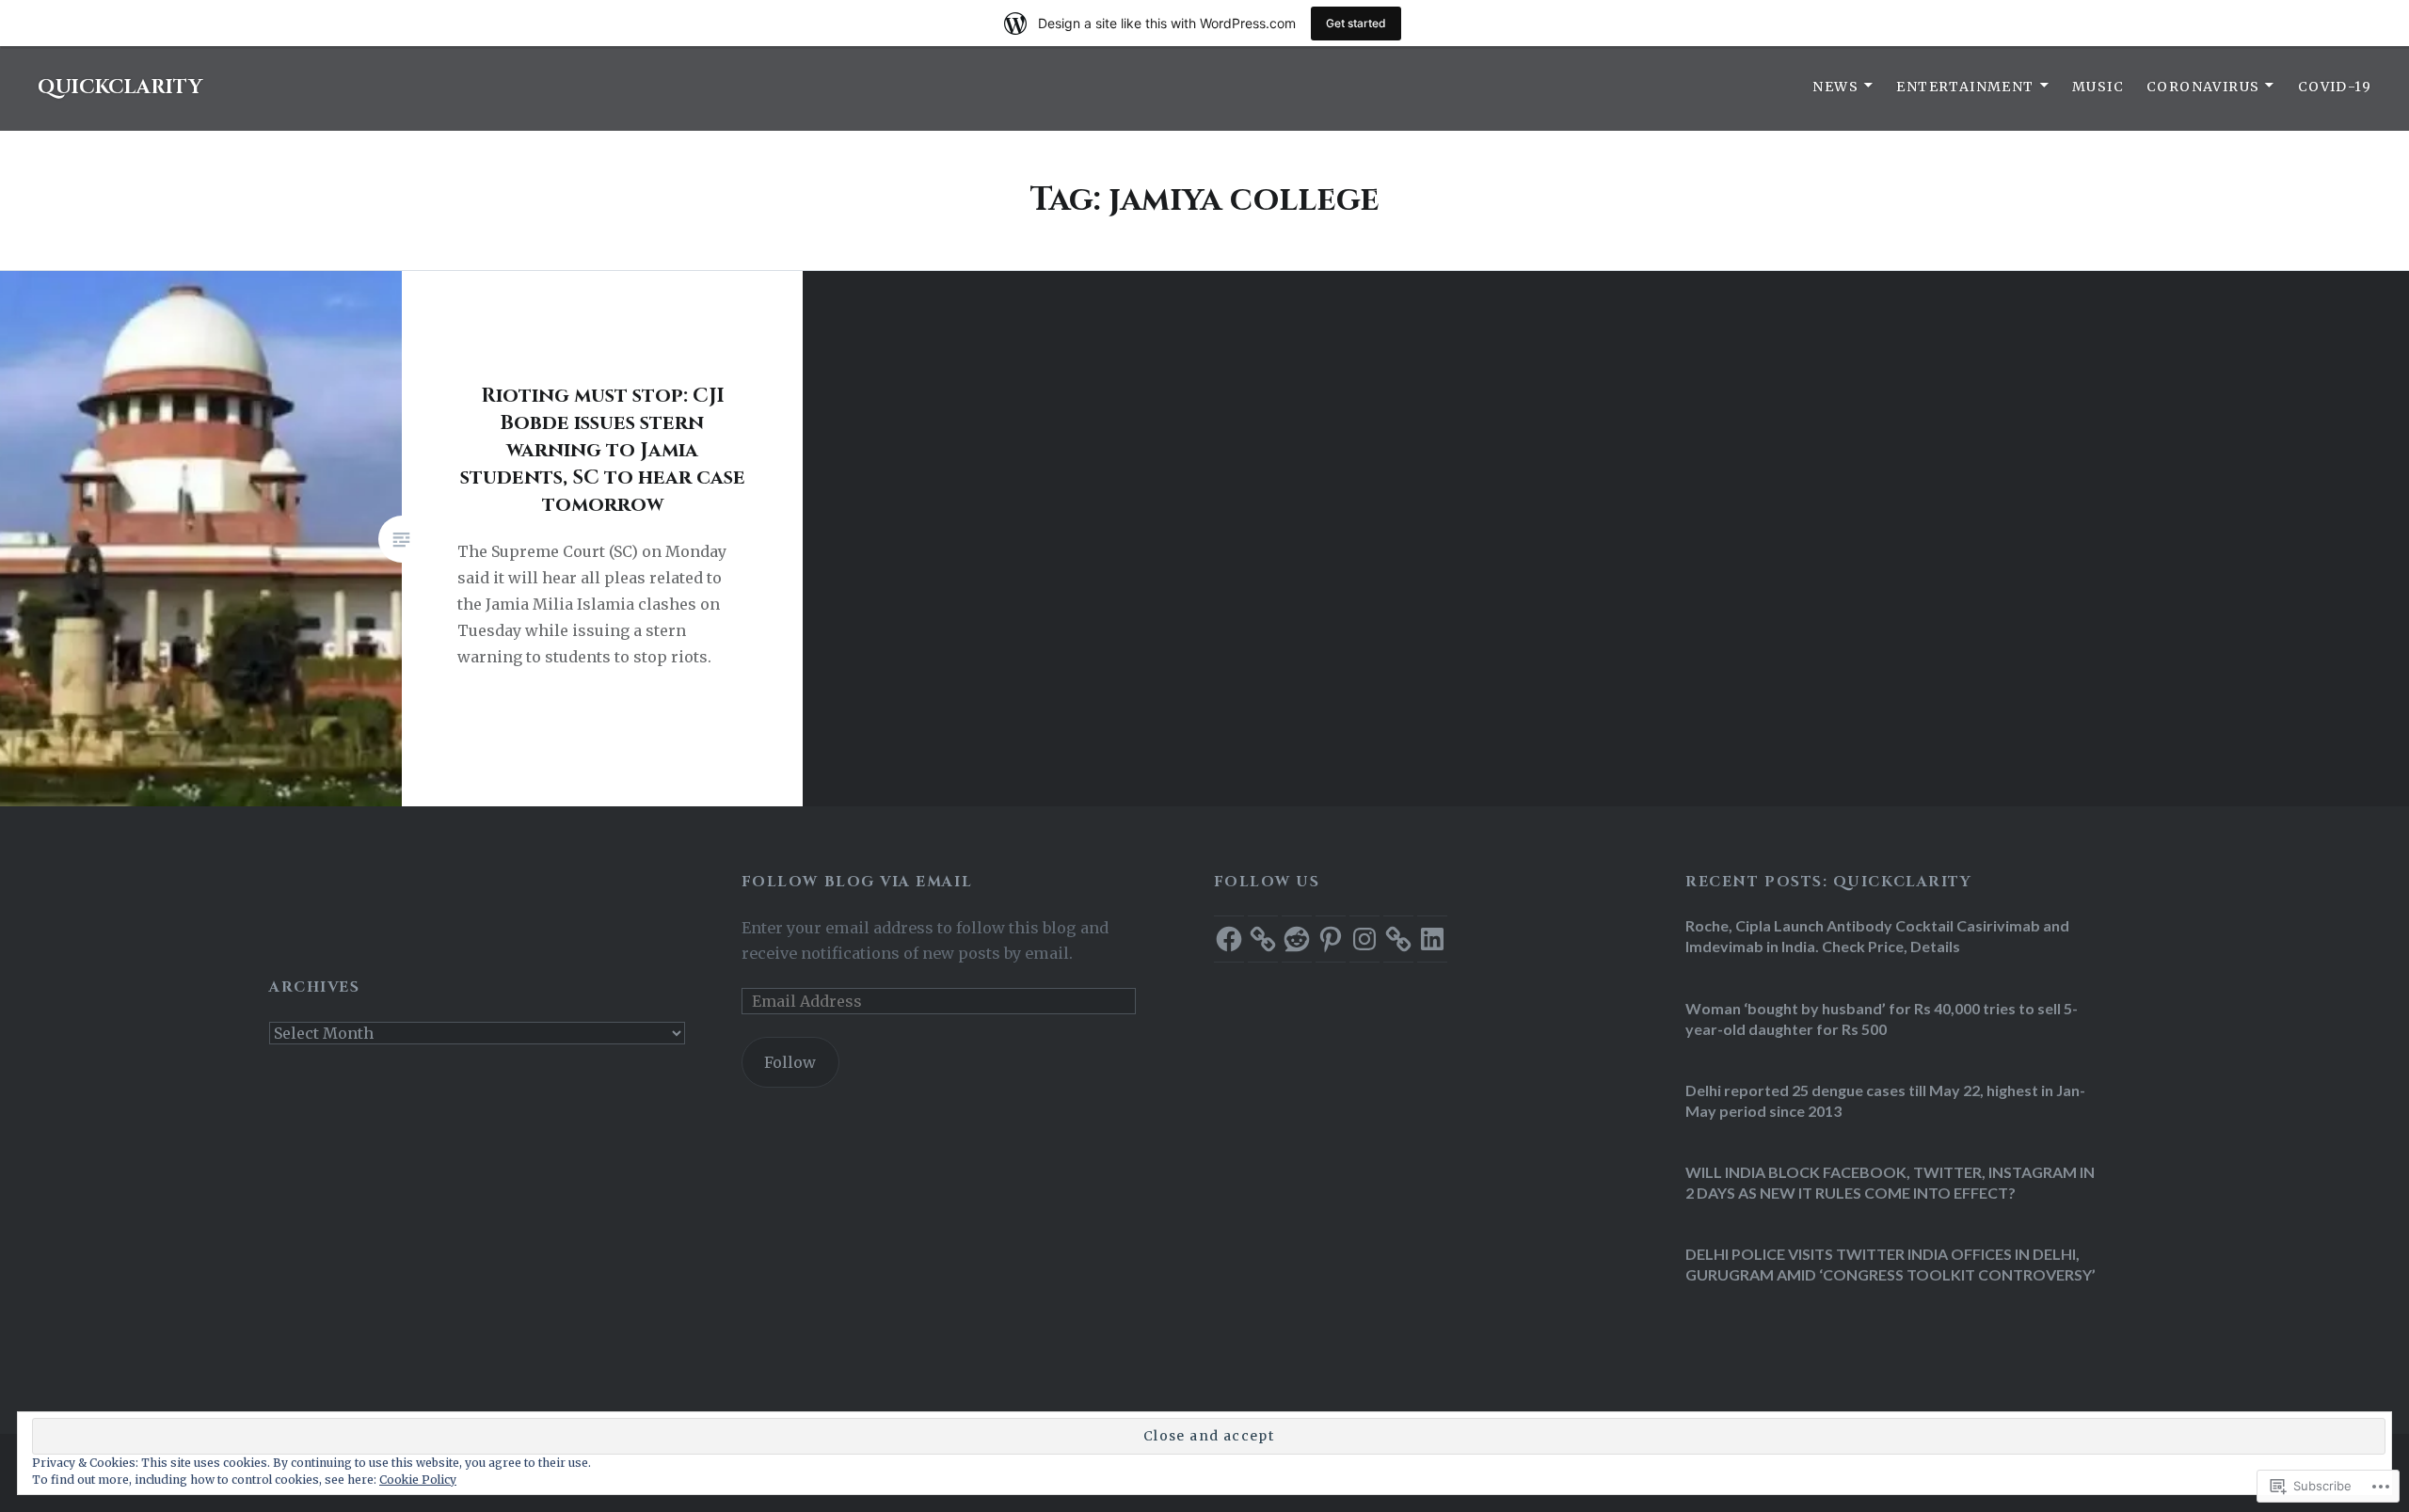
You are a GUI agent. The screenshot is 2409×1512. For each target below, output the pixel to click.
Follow (790, 1062)
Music (2098, 87)
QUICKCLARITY (120, 88)
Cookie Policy (418, 1480)
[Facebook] (1229, 939)
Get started (1356, 23)
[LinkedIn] (1432, 939)
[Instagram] (1364, 939)
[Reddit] (1297, 939)
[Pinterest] (1331, 939)
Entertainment (1965, 87)
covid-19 (2335, 87)
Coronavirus (2203, 87)
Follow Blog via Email (857, 882)
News (1835, 87)
